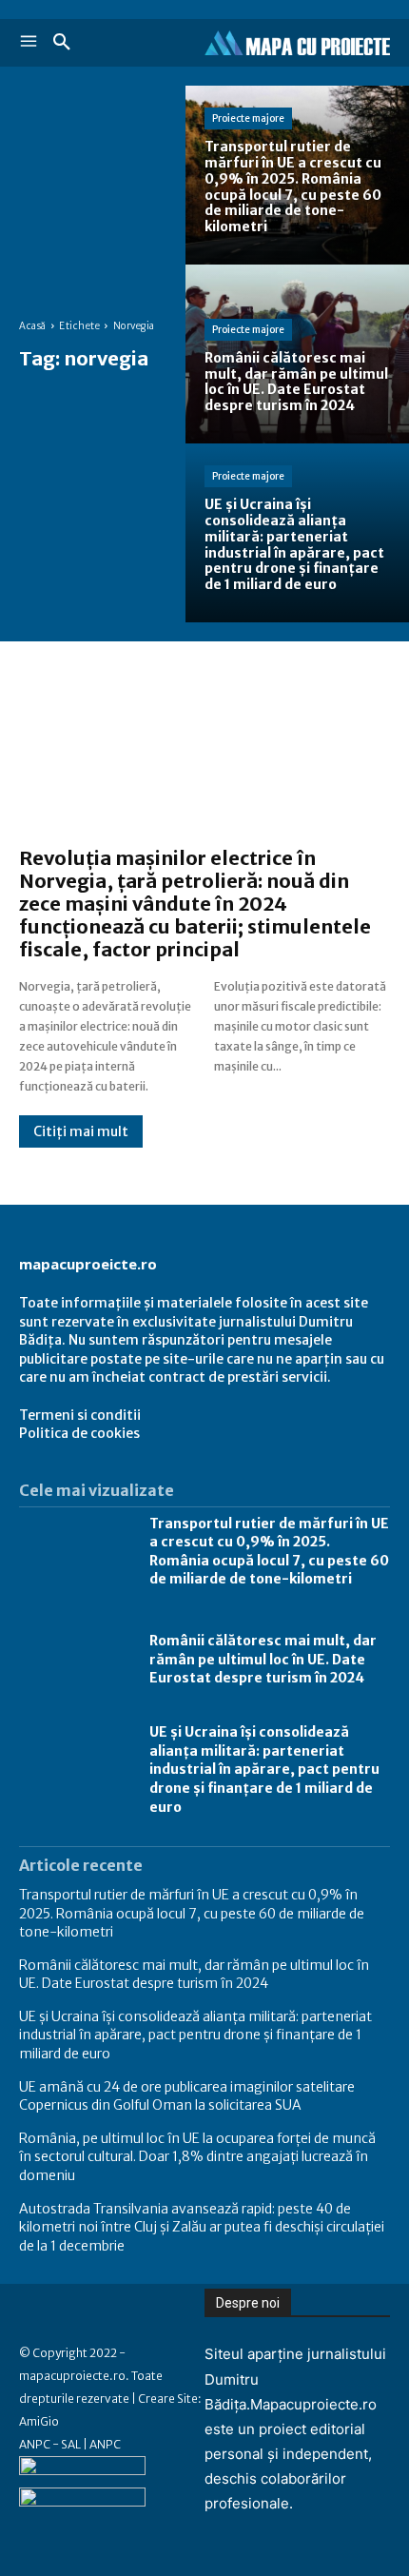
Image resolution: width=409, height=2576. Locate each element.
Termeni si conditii (80, 1415)
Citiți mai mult (81, 1131)
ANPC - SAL (50, 2444)
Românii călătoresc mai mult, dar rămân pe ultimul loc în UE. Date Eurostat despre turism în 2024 (263, 1659)
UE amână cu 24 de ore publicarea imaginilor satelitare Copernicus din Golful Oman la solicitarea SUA (187, 2096)
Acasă (33, 326)
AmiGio (39, 2421)
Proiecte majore (248, 118)
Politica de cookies (79, 1433)
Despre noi (248, 2303)
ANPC (105, 2444)
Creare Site (168, 2399)
